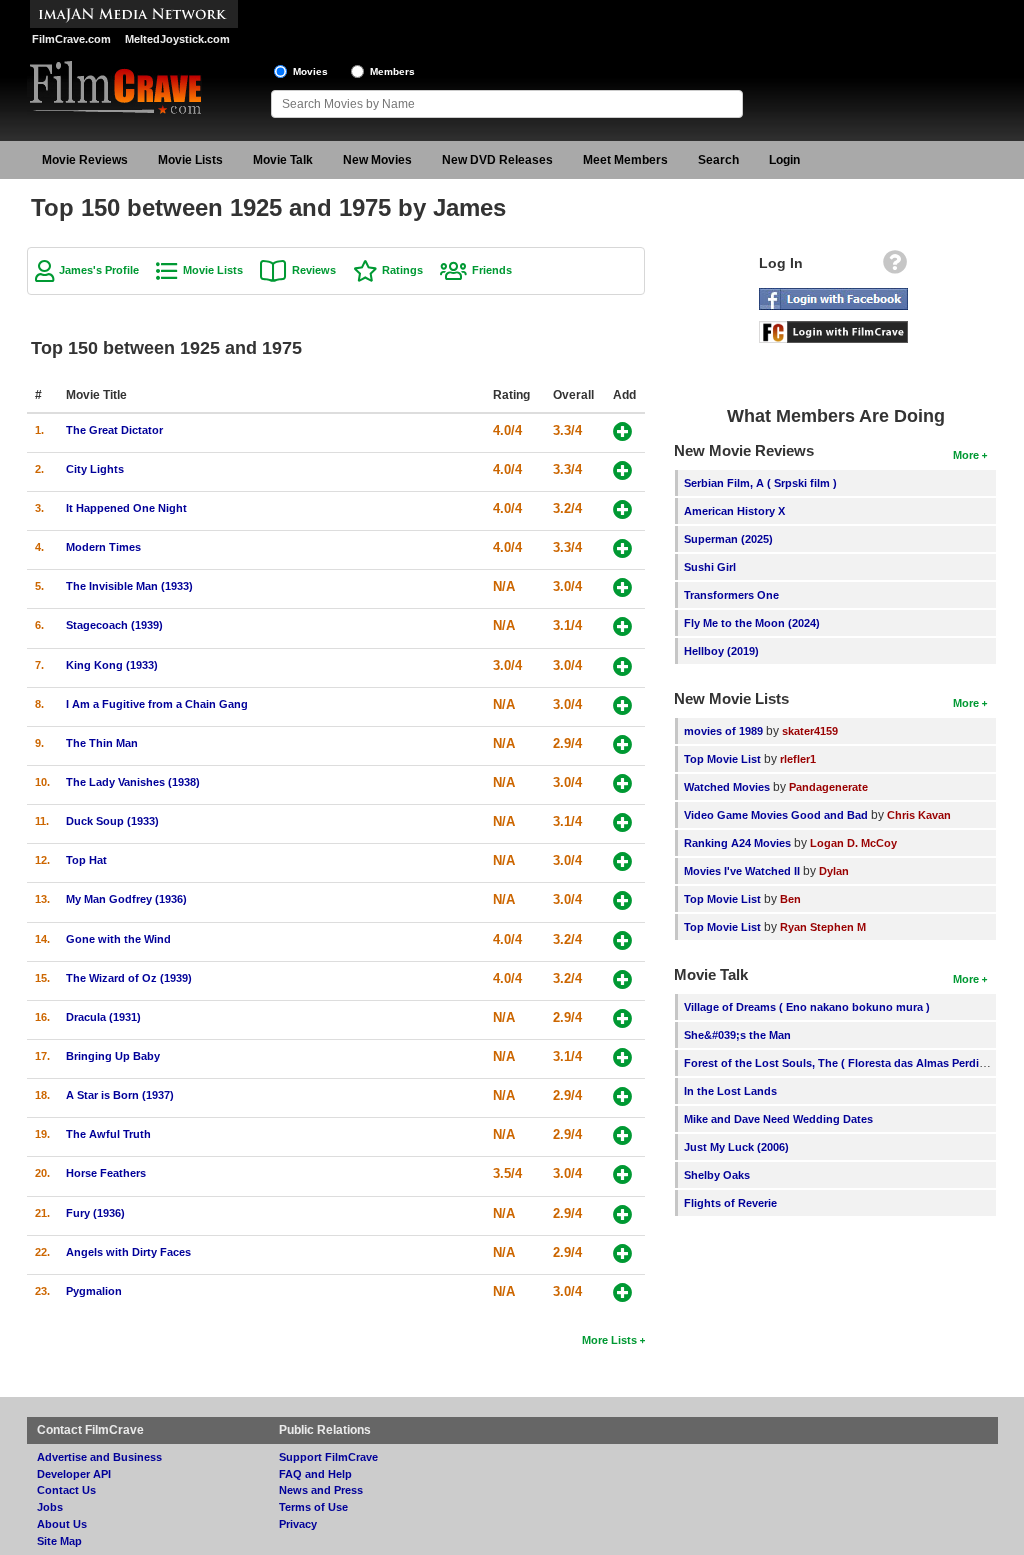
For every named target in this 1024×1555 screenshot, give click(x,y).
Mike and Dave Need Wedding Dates (778, 1119)
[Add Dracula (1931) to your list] (622, 1018)
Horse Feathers (106, 1173)
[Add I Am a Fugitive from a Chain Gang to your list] (622, 705)
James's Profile (99, 270)
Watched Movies (727, 787)
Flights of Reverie (730, 1203)
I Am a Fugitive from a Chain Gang (157, 704)
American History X (734, 511)
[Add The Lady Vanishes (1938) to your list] (622, 783)
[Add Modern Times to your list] (622, 548)
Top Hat (86, 860)
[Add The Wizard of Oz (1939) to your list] (622, 979)
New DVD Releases (497, 160)
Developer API (74, 1474)
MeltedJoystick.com (177, 39)
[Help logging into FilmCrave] (895, 267)
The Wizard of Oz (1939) (129, 978)
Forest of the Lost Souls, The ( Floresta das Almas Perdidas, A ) (851, 1063)
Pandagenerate (828, 787)
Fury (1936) (95, 1213)
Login (784, 160)
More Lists (609, 1340)
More (966, 455)
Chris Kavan (919, 815)
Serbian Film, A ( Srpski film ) (760, 483)
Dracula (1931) (103, 1017)
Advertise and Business (99, 1457)
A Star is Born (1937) (120, 1095)
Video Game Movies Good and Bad (776, 815)
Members (392, 71)
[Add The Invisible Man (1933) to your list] (622, 587)
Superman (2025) (728, 539)
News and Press (321, 1490)
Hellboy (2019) (721, 651)
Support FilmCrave (328, 1457)
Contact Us (66, 1490)
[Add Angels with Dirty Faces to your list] (622, 1253)
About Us (62, 1524)
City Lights (95, 469)
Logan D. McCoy (853, 843)
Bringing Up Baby (113, 1056)
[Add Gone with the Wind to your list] (622, 940)
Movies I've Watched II (742, 871)
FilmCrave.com (71, 39)
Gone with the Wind (118, 939)
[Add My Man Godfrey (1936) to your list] (622, 900)
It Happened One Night (126, 508)
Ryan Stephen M (823, 927)
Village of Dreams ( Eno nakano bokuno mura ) (807, 1007)
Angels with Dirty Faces (128, 1252)
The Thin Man (102, 743)
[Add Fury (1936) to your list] (622, 1214)
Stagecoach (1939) (114, 625)
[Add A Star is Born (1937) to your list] (622, 1096)
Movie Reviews (85, 160)
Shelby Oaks (717, 1175)
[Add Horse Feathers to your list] (622, 1174)
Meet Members (625, 160)
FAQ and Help (315, 1474)
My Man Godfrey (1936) (126, 899)
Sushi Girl (710, 567)
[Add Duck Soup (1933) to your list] (622, 822)
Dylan (834, 871)
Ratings (402, 270)
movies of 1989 (723, 731)
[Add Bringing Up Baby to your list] (622, 1057)
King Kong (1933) (112, 665)
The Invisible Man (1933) (129, 586)
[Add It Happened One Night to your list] (622, 509)
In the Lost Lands (730, 1091)
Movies (310, 71)
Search (718, 160)
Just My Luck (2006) (736, 1147)
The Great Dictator (114, 430)
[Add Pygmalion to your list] (622, 1292)
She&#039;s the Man (737, 1035)
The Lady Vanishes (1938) (133, 782)
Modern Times (103, 547)
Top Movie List (722, 759)
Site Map (59, 1541)
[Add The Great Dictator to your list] (622, 431)
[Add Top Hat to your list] (622, 861)
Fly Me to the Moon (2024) (752, 623)
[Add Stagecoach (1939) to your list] (622, 626)
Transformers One (731, 595)
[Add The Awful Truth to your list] (622, 1135)
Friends (492, 270)
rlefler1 (798, 759)
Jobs (50, 1507)
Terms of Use (313, 1507)
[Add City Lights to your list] (622, 470)
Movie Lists (190, 160)
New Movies (377, 160)
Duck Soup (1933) (112, 821)
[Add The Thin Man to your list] (622, 744)
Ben (790, 899)
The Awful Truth (108, 1134)
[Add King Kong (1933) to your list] (622, 666)
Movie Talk (283, 160)
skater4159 (810, 731)
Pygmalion (94, 1291)
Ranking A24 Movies (737, 843)
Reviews (314, 270)
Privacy (298, 1524)
